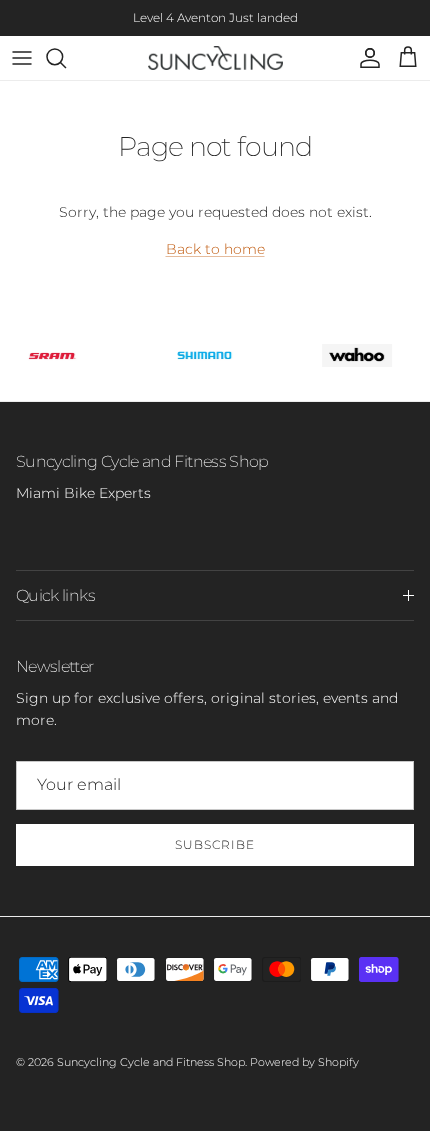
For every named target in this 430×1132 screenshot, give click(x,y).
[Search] (66, 58)
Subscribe (215, 844)
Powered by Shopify (304, 1062)
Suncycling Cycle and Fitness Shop (151, 1062)
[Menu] (22, 58)
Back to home (215, 249)
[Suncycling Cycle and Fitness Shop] (215, 58)
